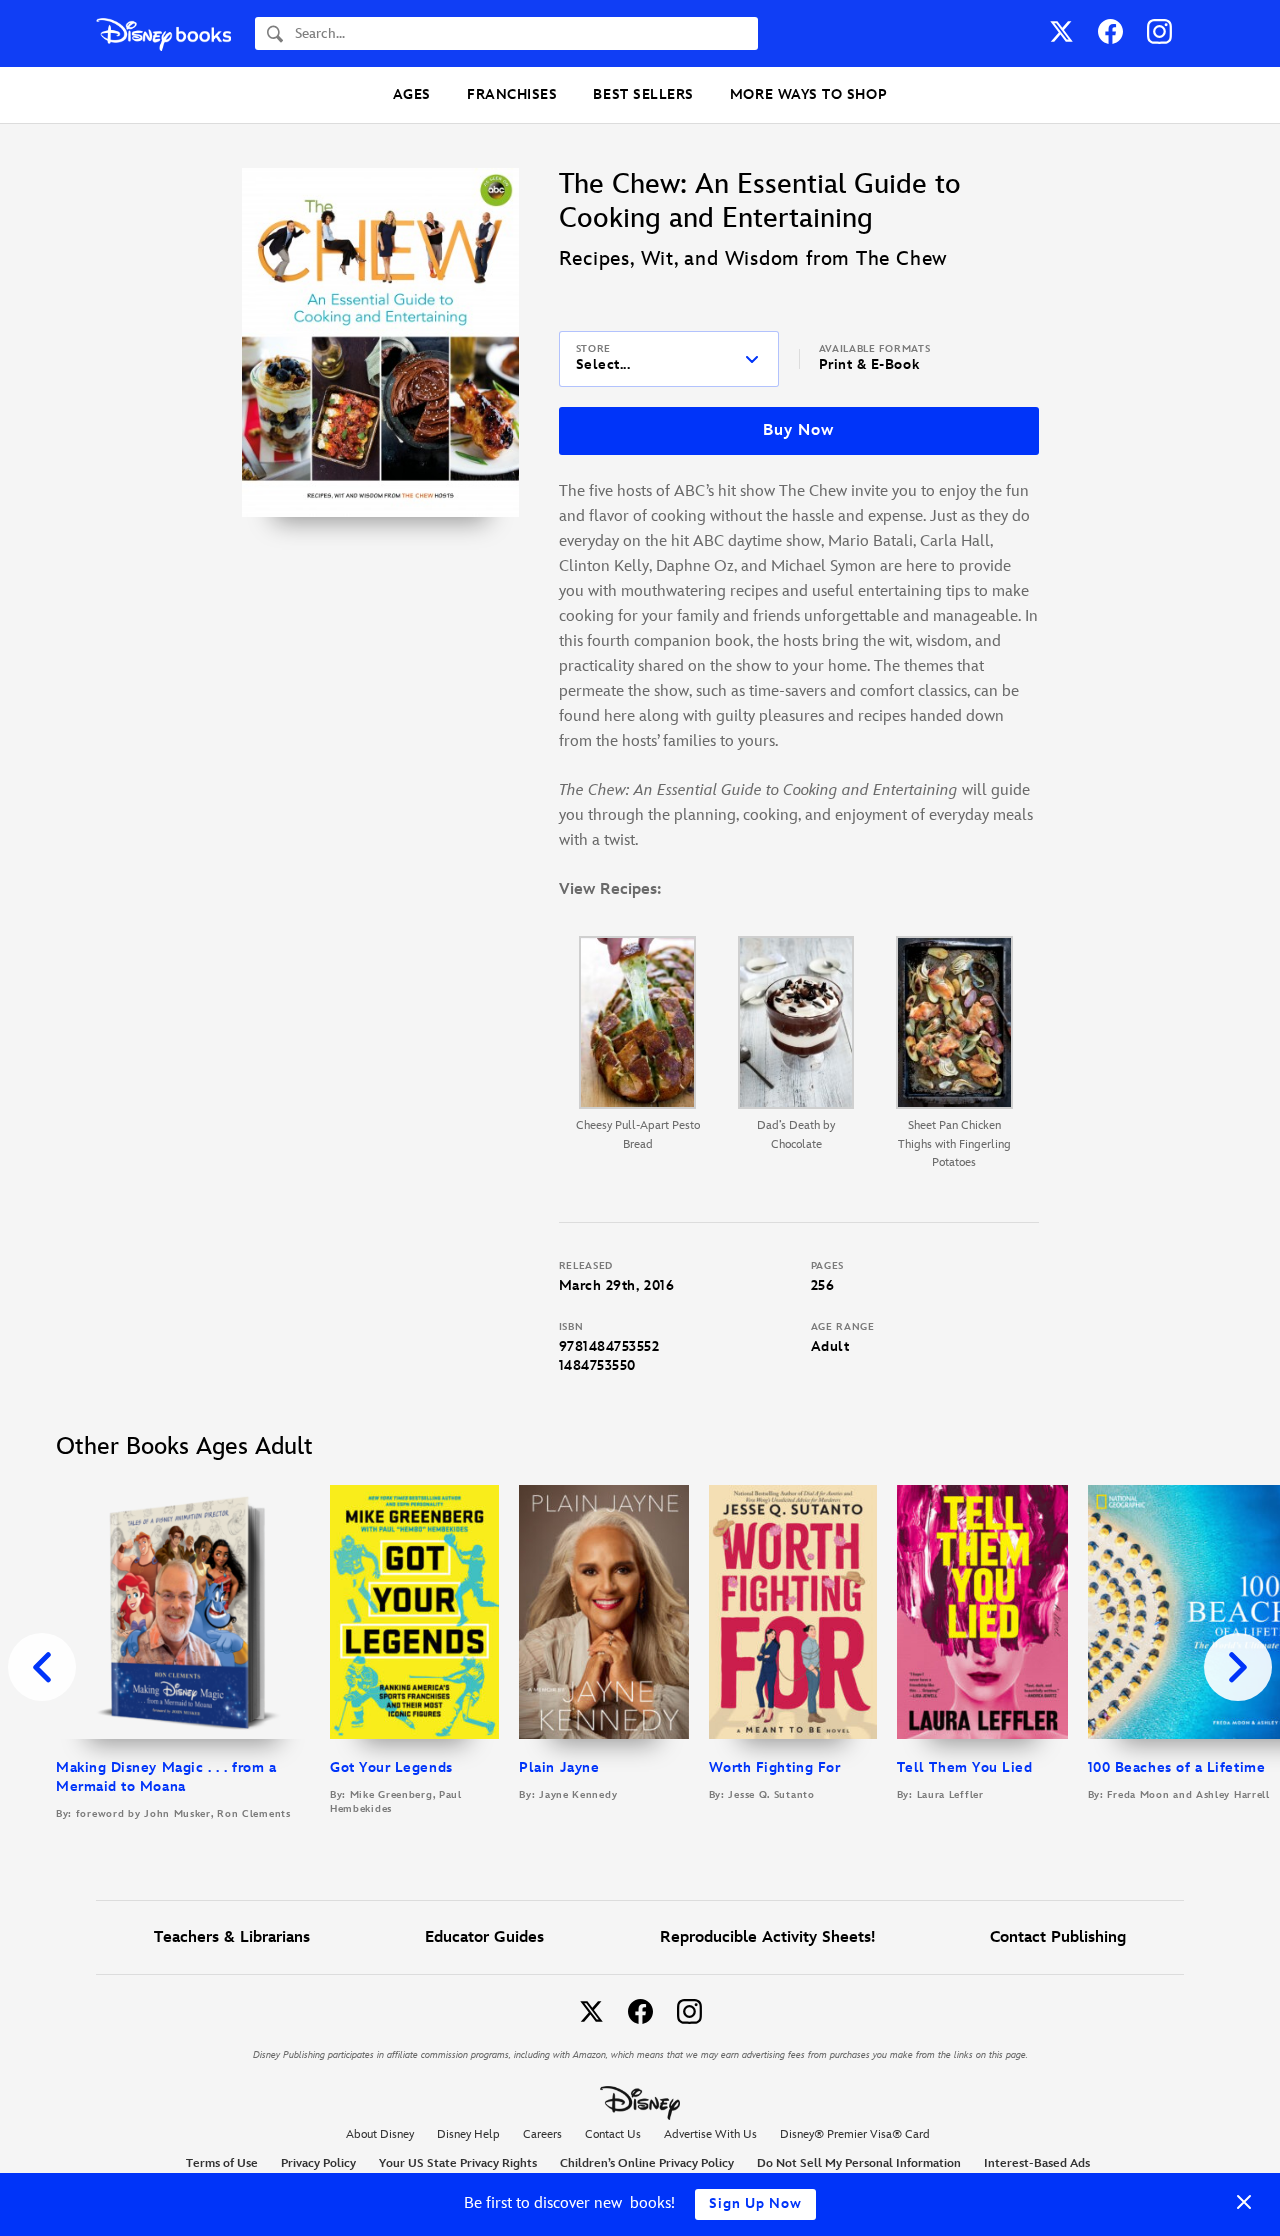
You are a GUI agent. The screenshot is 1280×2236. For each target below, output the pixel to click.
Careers (542, 2134)
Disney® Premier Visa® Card (855, 2134)
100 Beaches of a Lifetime (1177, 1767)
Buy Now (798, 430)
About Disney (380, 2134)
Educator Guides (484, 1937)
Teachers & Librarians (232, 1937)
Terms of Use (222, 2163)
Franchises (512, 94)
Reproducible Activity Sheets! (767, 1937)
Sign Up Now (755, 2203)
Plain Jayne (559, 1767)
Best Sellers (643, 94)
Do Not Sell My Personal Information (859, 2164)
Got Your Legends (391, 1767)
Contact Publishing (1058, 1937)
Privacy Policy (318, 2163)
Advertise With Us (710, 2134)
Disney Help (468, 2134)
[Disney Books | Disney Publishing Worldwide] (163, 33)
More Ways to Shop (808, 94)
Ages (412, 94)
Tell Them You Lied (965, 1767)
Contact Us (613, 2134)
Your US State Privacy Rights (458, 2163)
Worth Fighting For (775, 1767)
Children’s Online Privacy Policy (647, 2163)
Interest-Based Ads (1037, 2163)
